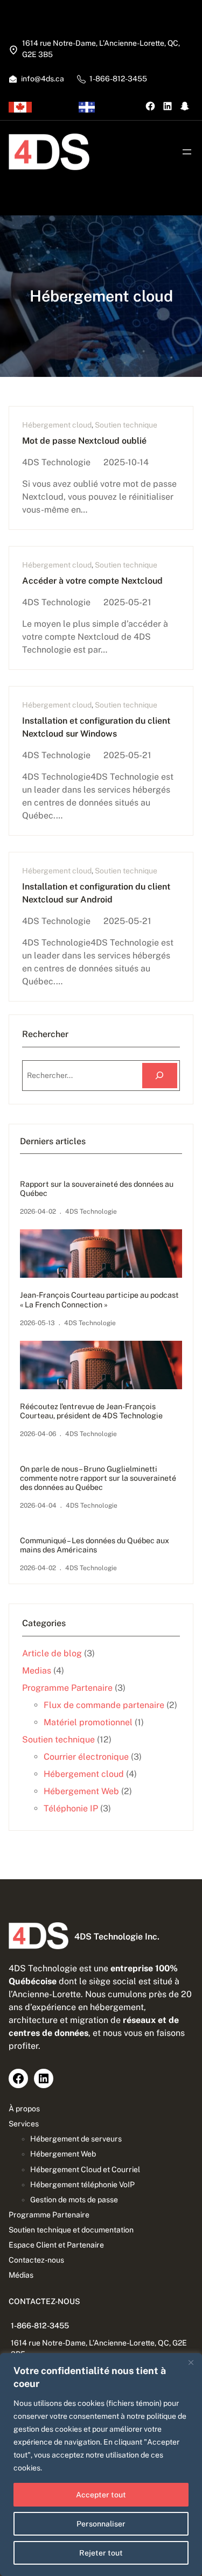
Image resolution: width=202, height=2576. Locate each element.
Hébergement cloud (57, 425)
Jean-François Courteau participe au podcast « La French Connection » (99, 1300)
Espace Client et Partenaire (56, 2245)
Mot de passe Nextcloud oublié (84, 441)
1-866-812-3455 (40, 2326)
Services (24, 2124)
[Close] (191, 2362)
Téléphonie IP (71, 1808)
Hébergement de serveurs (76, 2139)
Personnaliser (101, 2524)
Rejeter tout (101, 2553)
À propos (24, 2109)
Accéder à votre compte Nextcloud (92, 581)
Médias (21, 2275)
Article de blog (52, 1653)
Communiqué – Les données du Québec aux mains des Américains (95, 1545)
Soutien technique (126, 425)
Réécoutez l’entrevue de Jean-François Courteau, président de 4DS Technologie (91, 1411)
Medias (37, 1671)
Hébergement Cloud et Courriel (85, 2169)
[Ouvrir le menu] (187, 152)
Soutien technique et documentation (71, 2230)
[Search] (160, 1076)
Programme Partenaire (67, 1688)
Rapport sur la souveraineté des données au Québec (97, 1189)
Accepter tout (101, 2495)
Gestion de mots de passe (74, 2200)
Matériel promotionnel (88, 1722)
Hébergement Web (81, 1791)
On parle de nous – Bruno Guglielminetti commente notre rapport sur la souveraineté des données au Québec (98, 1478)
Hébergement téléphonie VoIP (82, 2185)
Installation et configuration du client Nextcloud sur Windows (96, 727)
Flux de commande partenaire (104, 1705)
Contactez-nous (36, 2260)
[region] (101, 2465)
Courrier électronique (86, 1757)
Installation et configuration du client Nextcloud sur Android (96, 893)
